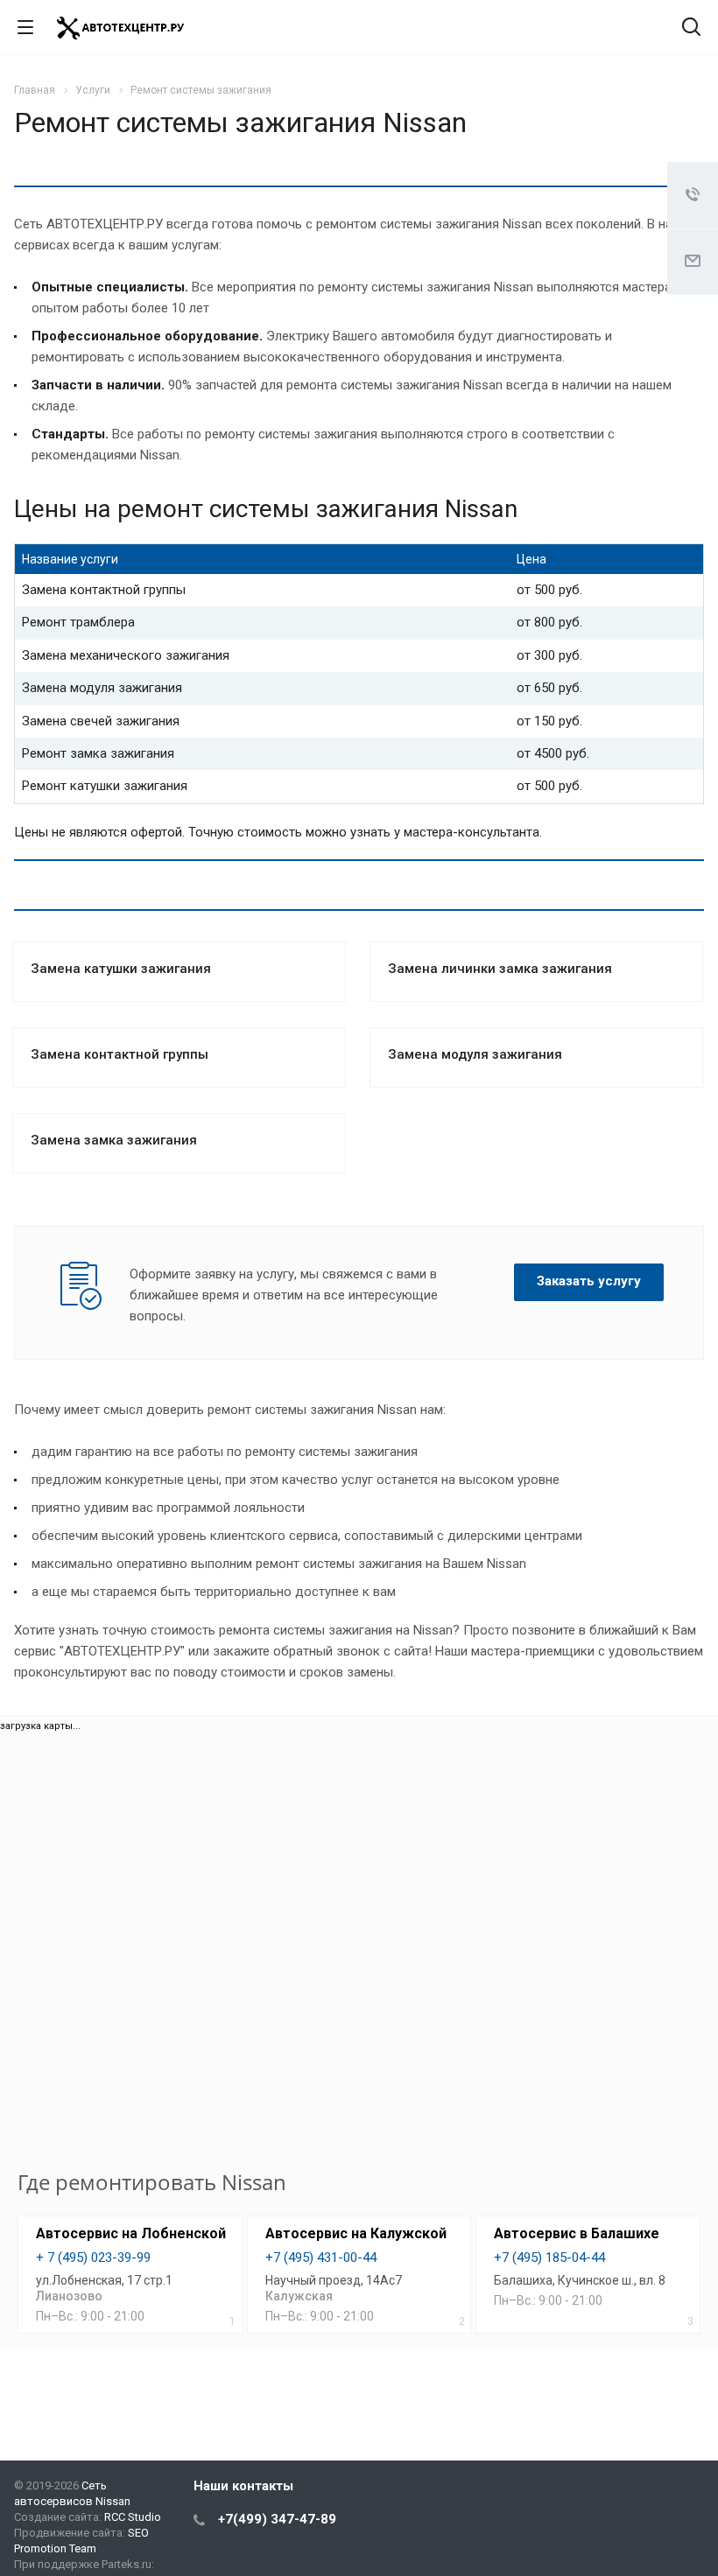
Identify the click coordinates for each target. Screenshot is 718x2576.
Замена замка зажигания (114, 1140)
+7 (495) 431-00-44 (321, 2257)
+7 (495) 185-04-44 (549, 2257)
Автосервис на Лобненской (131, 2233)
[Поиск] (691, 28)
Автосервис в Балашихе (577, 2233)
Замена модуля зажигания (475, 1054)
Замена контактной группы (120, 1054)
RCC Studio (133, 2517)
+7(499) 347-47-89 (277, 2519)
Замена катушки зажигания (121, 969)
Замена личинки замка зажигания (500, 969)
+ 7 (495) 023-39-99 (93, 2257)
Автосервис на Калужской (356, 2233)
